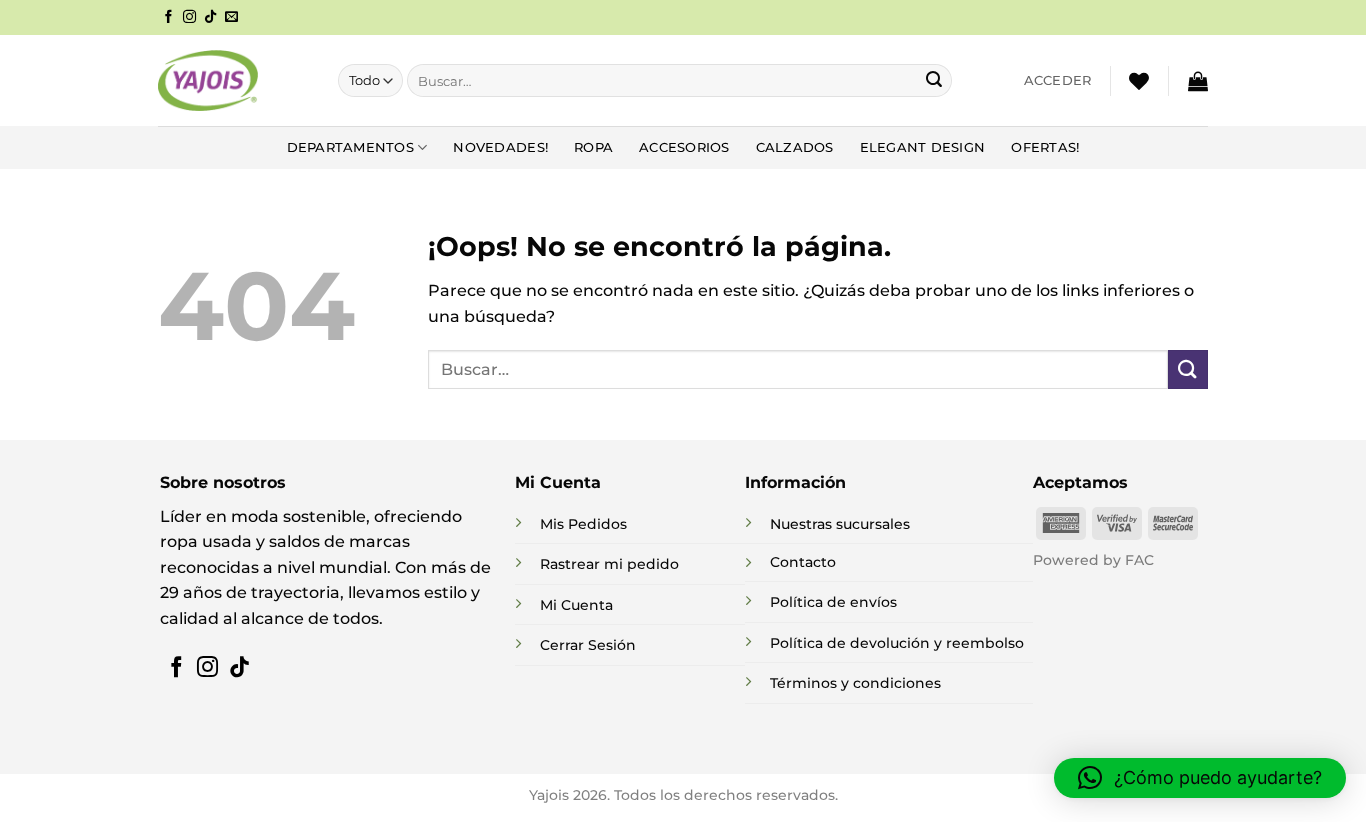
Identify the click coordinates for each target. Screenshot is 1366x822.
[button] (1058, 81)
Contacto (803, 562)
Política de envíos (833, 602)
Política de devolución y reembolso (897, 643)
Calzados (795, 147)
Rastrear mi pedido (609, 564)
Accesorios (684, 147)
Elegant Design (923, 147)
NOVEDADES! (500, 147)
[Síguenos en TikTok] (210, 17)
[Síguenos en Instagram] (189, 17)
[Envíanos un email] (231, 17)
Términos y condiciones (855, 683)
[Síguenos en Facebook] (168, 17)
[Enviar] (934, 81)
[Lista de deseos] (1139, 81)
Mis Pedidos (583, 524)
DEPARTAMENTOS (350, 147)
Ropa (593, 147)
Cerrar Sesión (588, 645)
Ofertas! (1045, 147)
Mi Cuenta (576, 605)
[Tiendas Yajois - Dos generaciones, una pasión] (208, 80)
